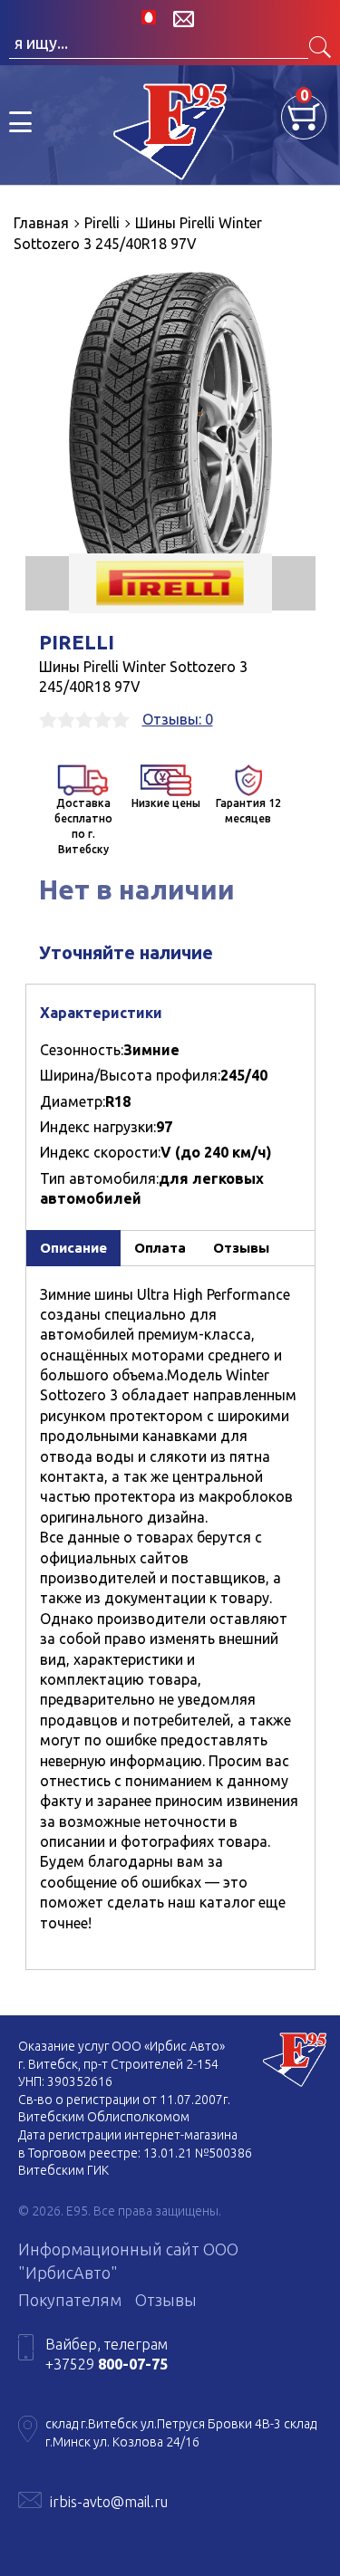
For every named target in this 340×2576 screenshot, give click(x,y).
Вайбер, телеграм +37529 (107, 2354)
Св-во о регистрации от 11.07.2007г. (124, 2100)
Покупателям (70, 2300)
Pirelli (77, 642)
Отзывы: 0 (178, 719)
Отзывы (166, 2300)
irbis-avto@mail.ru (109, 2502)
